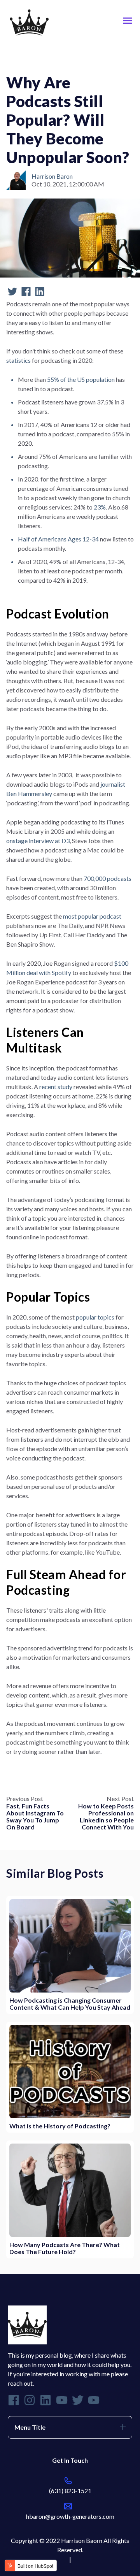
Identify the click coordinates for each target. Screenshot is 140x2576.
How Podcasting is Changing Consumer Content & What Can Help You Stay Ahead (70, 2004)
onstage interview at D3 (38, 841)
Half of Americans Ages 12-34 (58, 539)
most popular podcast (92, 916)
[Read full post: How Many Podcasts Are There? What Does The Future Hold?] (70, 2190)
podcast (21, 61)
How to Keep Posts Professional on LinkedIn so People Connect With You (106, 1816)
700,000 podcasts (108, 878)
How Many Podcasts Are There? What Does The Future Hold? (65, 2248)
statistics (19, 360)
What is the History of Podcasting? (60, 2126)
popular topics (95, 1317)
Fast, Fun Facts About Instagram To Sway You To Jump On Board (35, 1816)
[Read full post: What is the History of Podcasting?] (70, 2072)
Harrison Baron (52, 176)
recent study (56, 1087)
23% (100, 507)
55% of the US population (81, 379)
